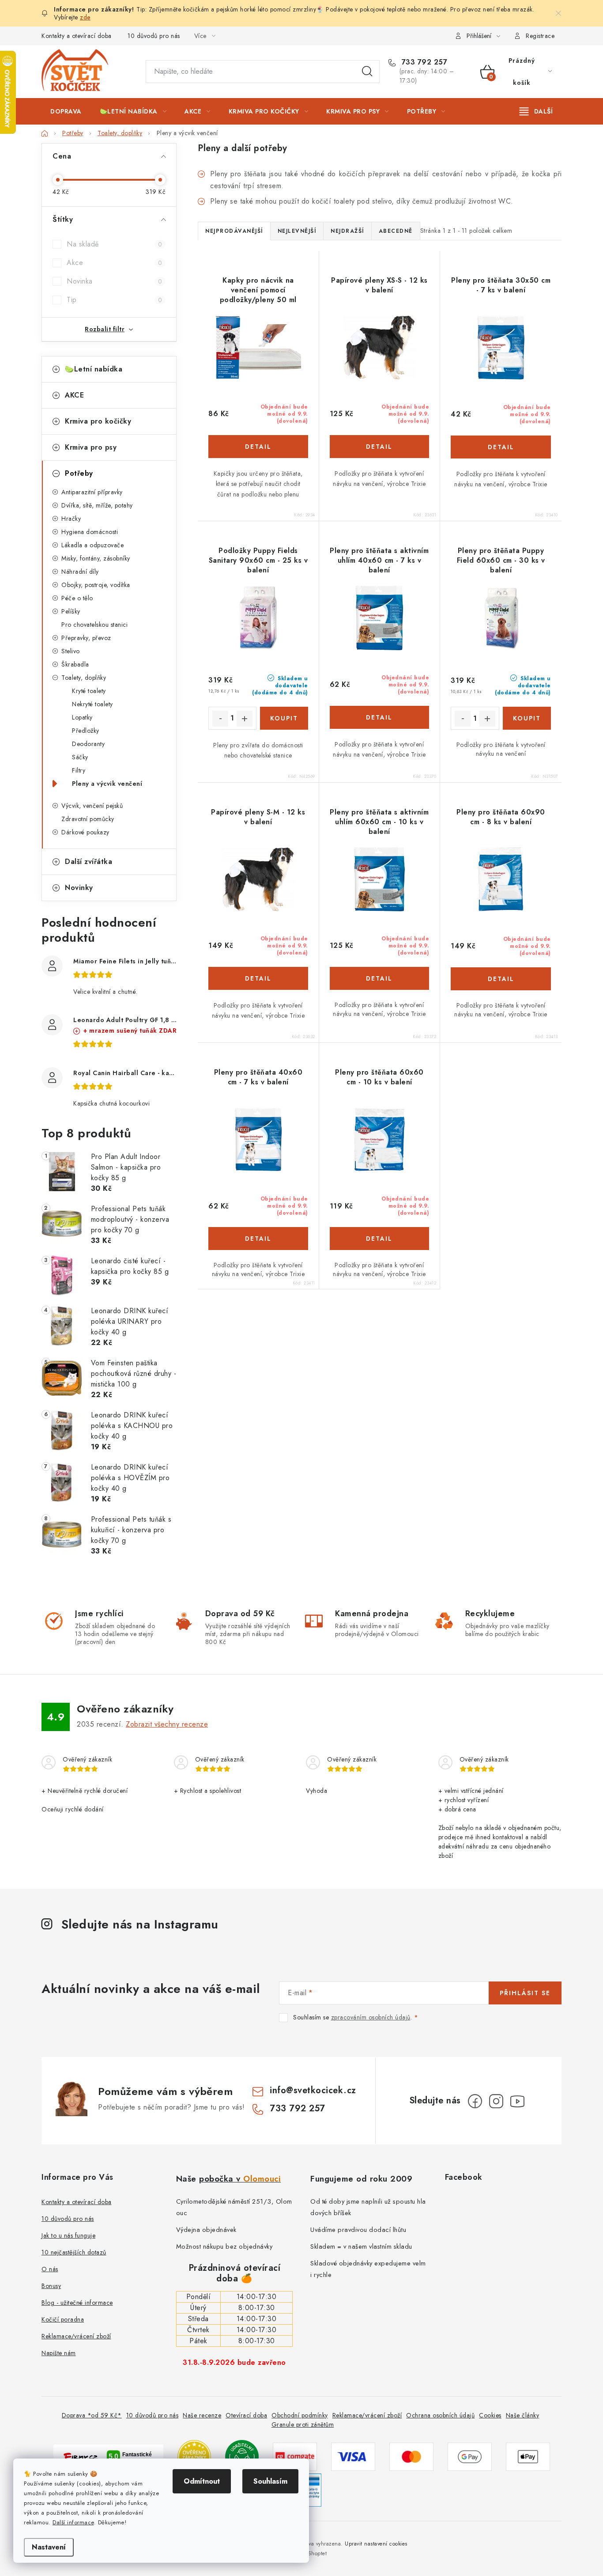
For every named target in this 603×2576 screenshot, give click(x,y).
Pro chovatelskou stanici (94, 625)
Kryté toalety (89, 691)
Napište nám (59, 2353)
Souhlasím (270, 2481)
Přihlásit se (525, 1993)
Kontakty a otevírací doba (77, 36)
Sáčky (80, 757)
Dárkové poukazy (85, 832)
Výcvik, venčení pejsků (92, 806)
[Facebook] (475, 2101)
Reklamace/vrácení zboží (76, 2336)
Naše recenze (202, 2415)
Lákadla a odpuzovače (92, 545)
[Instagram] (496, 2101)
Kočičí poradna (63, 2319)
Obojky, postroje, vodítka (96, 585)
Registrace (540, 36)
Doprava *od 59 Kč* (92, 2415)
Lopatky (82, 717)
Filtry (79, 770)
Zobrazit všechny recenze (167, 1724)
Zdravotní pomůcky (88, 819)
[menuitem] (66, 111)
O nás (50, 2269)
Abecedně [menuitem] (396, 231)
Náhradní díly (80, 572)
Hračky (71, 519)
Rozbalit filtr (105, 329)
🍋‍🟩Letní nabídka (94, 369)
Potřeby (79, 473)
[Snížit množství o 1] (220, 719)
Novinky (79, 888)
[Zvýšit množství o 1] (245, 719)
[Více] (536, 111)
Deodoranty (88, 744)
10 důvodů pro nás (154, 36)
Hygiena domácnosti (90, 532)
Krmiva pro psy (91, 447)
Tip (114, 300)
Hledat (367, 72)
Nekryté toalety (92, 704)
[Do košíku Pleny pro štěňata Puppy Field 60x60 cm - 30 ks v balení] (527, 718)
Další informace (73, 2522)
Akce (114, 263)
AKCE (74, 395)
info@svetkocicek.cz (313, 2090)
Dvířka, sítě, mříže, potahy (97, 505)
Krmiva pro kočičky (98, 421)
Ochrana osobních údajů (440, 2415)
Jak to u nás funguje (68, 2235)
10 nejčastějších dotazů (74, 2252)
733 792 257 (423, 62)
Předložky (86, 731)
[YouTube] (517, 2101)
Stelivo (71, 651)
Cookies (490, 2415)
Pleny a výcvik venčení (107, 784)
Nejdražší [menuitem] (347, 231)
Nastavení (49, 2547)
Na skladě (114, 244)
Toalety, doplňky (84, 678)
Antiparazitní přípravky (92, 492)
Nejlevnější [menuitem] (297, 231)
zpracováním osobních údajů (371, 2017)
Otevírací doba (246, 2415)
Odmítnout (202, 2481)
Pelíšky (71, 611)
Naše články (523, 2415)
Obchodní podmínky (300, 2415)
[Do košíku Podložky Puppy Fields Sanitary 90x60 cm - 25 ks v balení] (284, 718)
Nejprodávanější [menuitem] (234, 231)
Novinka (114, 281)
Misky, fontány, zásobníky (96, 558)
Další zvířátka (89, 862)
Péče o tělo (77, 598)
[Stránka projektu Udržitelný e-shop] (242, 2456)
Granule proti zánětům (303, 2424)
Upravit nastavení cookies (376, 2544)
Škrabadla (75, 664)
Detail (258, 447)
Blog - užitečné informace (77, 2303)
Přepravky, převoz (86, 638)
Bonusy (51, 2286)
